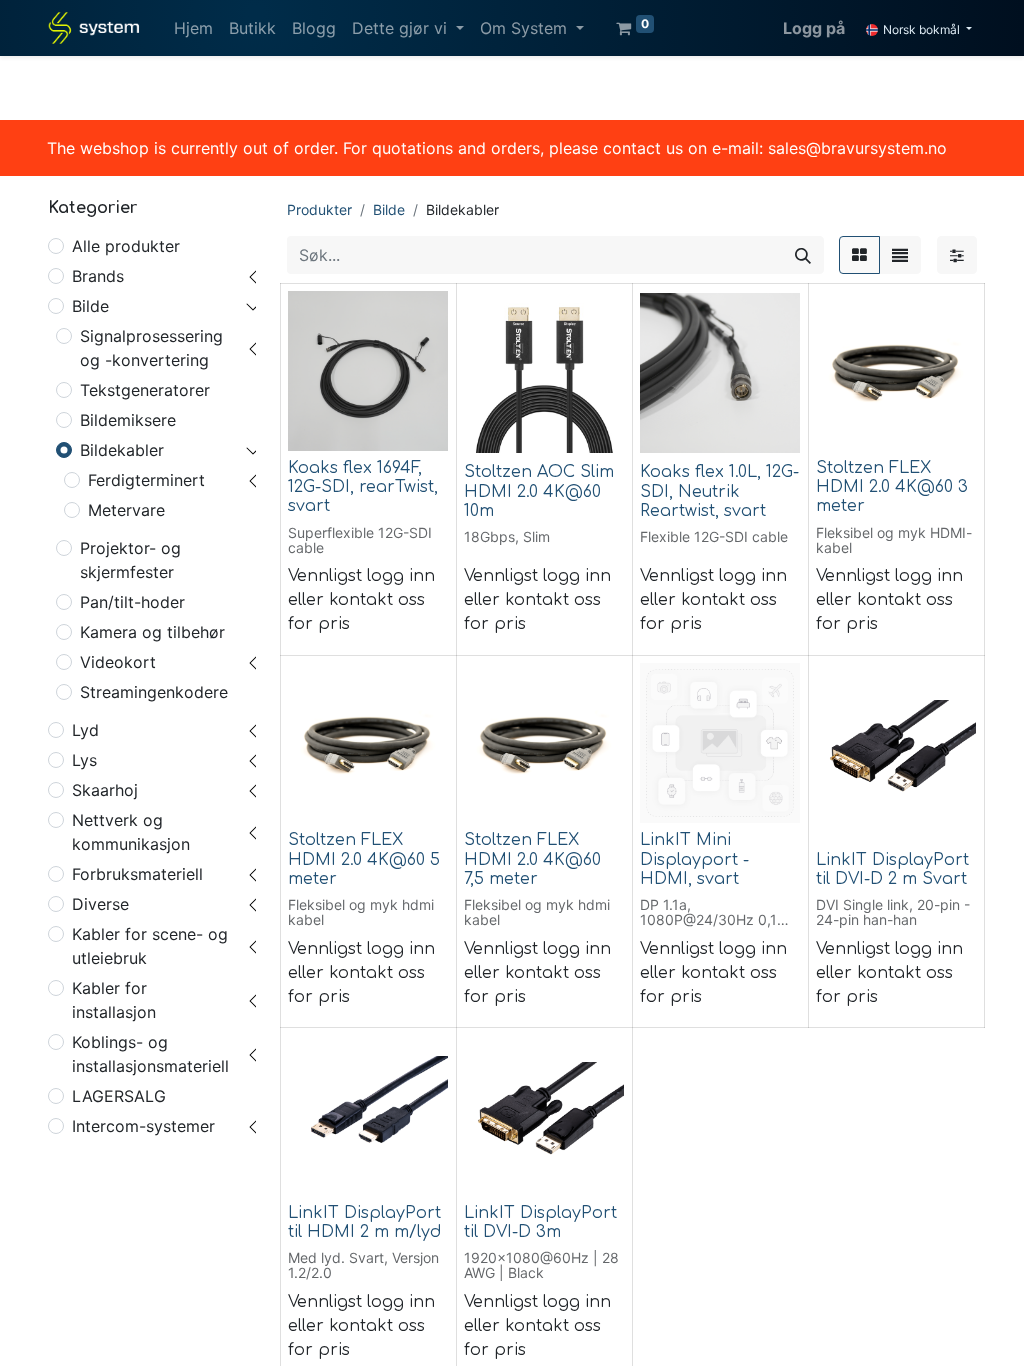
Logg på (814, 28)
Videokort (118, 662)
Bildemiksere (128, 420)
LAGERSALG (119, 1096)
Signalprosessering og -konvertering (151, 348)
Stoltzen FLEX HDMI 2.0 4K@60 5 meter (364, 859)
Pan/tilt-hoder (132, 602)
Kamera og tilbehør (152, 632)
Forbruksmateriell (137, 874)
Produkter (319, 209)
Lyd (85, 730)
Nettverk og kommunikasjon (131, 832)
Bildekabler (122, 450)
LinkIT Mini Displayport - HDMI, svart (694, 859)
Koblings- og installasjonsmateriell (150, 1054)
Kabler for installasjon (114, 1000)
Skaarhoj (105, 790)
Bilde (90, 306)
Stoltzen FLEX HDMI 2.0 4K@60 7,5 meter (532, 859)
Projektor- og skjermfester (130, 560)
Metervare (126, 510)
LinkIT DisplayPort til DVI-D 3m (540, 1222)
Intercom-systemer (143, 1126)
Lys (84, 760)
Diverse (100, 904)
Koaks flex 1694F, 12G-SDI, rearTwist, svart (363, 487)
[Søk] (803, 255)
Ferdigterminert (146, 480)
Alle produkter (126, 246)
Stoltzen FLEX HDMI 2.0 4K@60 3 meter (892, 487)
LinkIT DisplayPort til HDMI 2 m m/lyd (364, 1222)
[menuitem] (193, 28)
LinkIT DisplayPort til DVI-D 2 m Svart (892, 869)
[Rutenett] (859, 255)
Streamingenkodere (154, 692)
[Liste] (900, 255)
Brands (98, 276)
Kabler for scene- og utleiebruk (150, 946)
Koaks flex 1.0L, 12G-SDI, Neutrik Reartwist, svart (719, 491)
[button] (317, 424)
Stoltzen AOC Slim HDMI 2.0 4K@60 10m (539, 491)
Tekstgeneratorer (145, 390)
